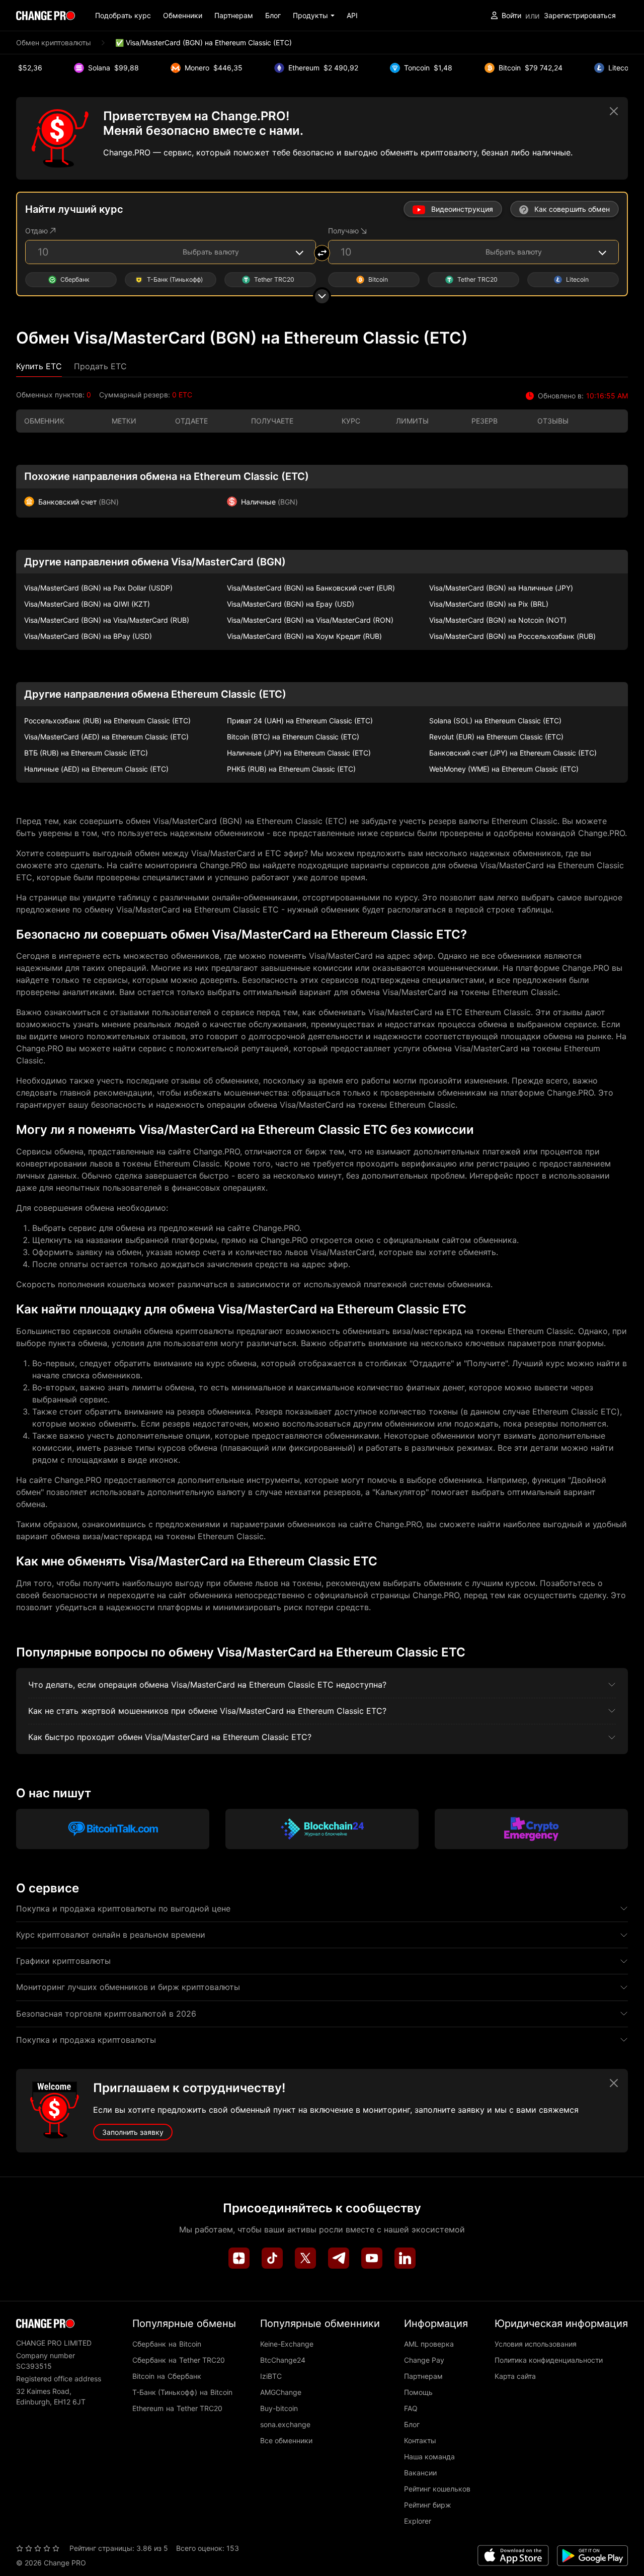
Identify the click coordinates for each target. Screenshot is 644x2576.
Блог (273, 15)
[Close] (614, 111)
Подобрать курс (123, 15)
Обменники (183, 15)
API (352, 15)
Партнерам (234, 15)
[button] (314, 15)
